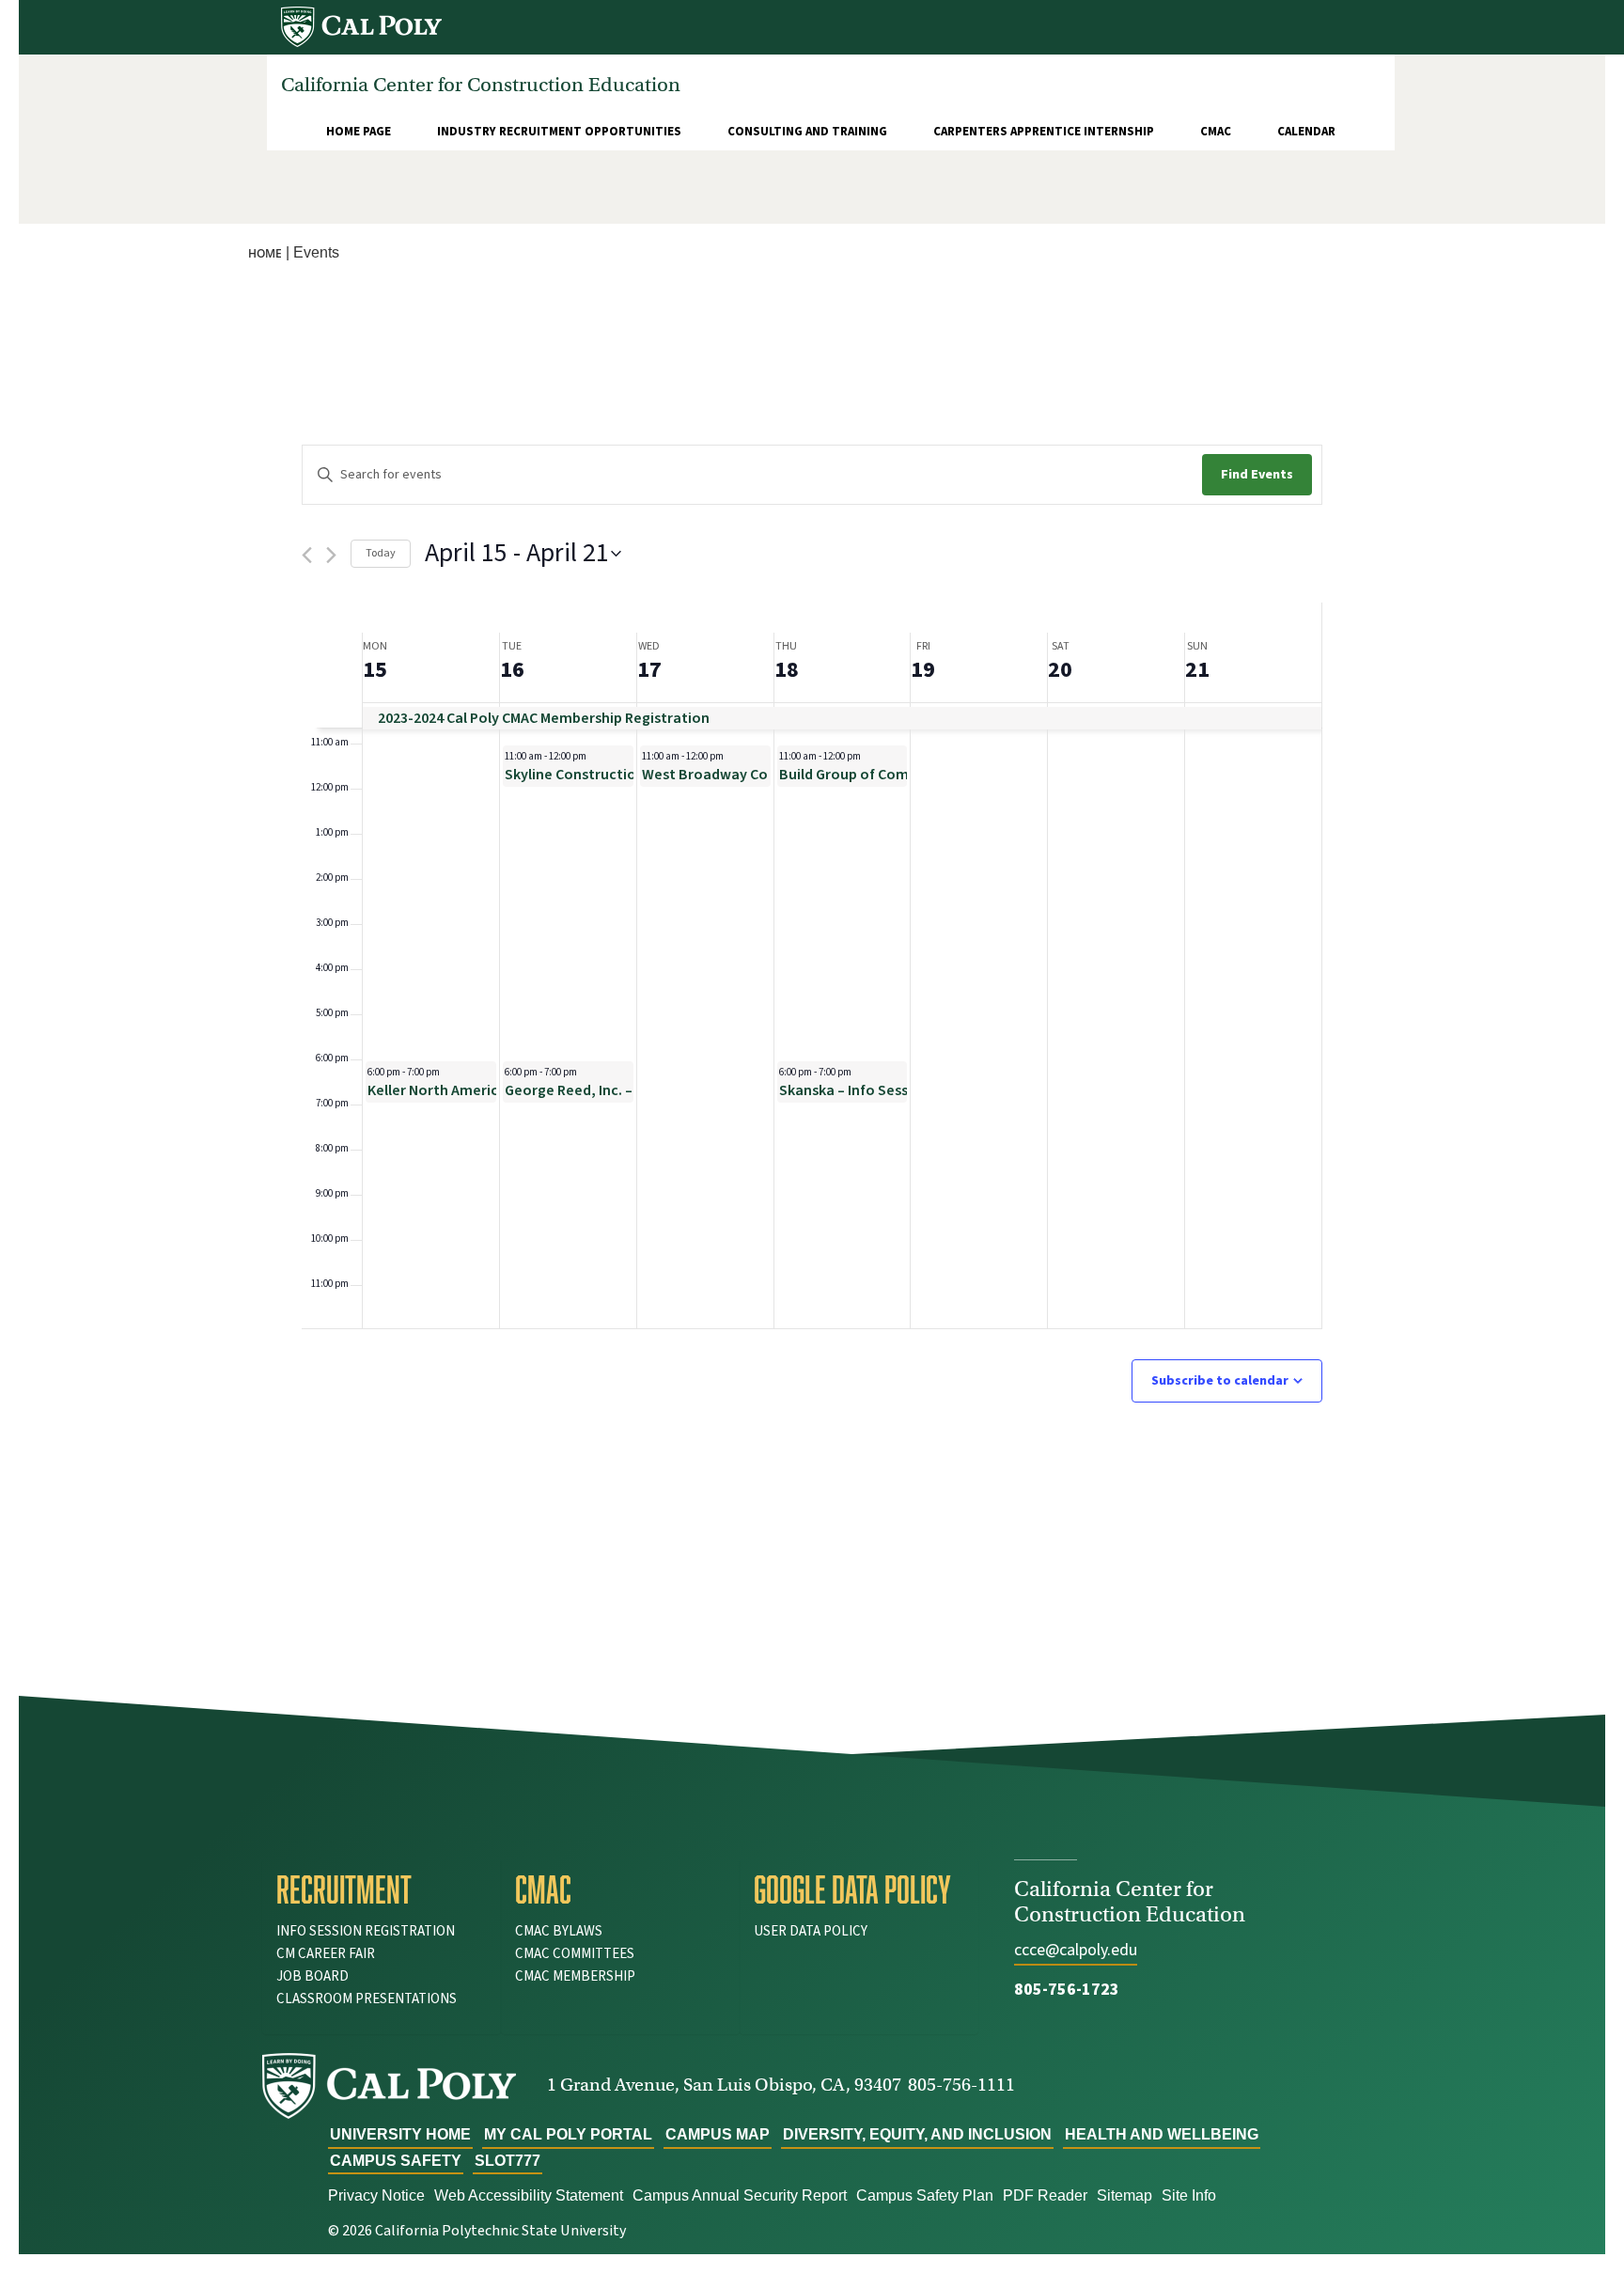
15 (375, 670)
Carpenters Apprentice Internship (1044, 132)
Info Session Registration (366, 1931)
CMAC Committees (575, 1954)
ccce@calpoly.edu (1076, 1950)
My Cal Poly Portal (568, 2134)
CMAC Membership (575, 1976)
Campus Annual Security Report (740, 2195)
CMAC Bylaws (559, 1931)
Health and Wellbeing (1162, 2134)
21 (1197, 670)
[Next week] (331, 555)
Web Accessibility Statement (529, 2195)
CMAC (1216, 132)
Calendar (1306, 132)
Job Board (312, 1976)
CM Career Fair (326, 1954)
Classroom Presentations (367, 1999)
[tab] (382, 1889)
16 (512, 670)
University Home (400, 2134)
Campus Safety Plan (925, 2195)
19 (923, 670)
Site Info (1189, 2195)
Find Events (1257, 475)
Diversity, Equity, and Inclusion (917, 2134)
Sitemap (1124, 2195)
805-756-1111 (961, 2085)
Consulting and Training (807, 132)
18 (787, 670)
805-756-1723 (1067, 1990)
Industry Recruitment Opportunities (559, 132)
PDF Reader (1045, 2195)
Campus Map (718, 2134)
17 (649, 670)
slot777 (507, 2161)
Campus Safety (396, 2161)
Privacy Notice (376, 2195)
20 (1060, 670)
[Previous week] (307, 555)
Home (265, 253)
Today (381, 553)
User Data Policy (811, 1931)
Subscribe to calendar (1220, 1381)
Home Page (359, 132)
